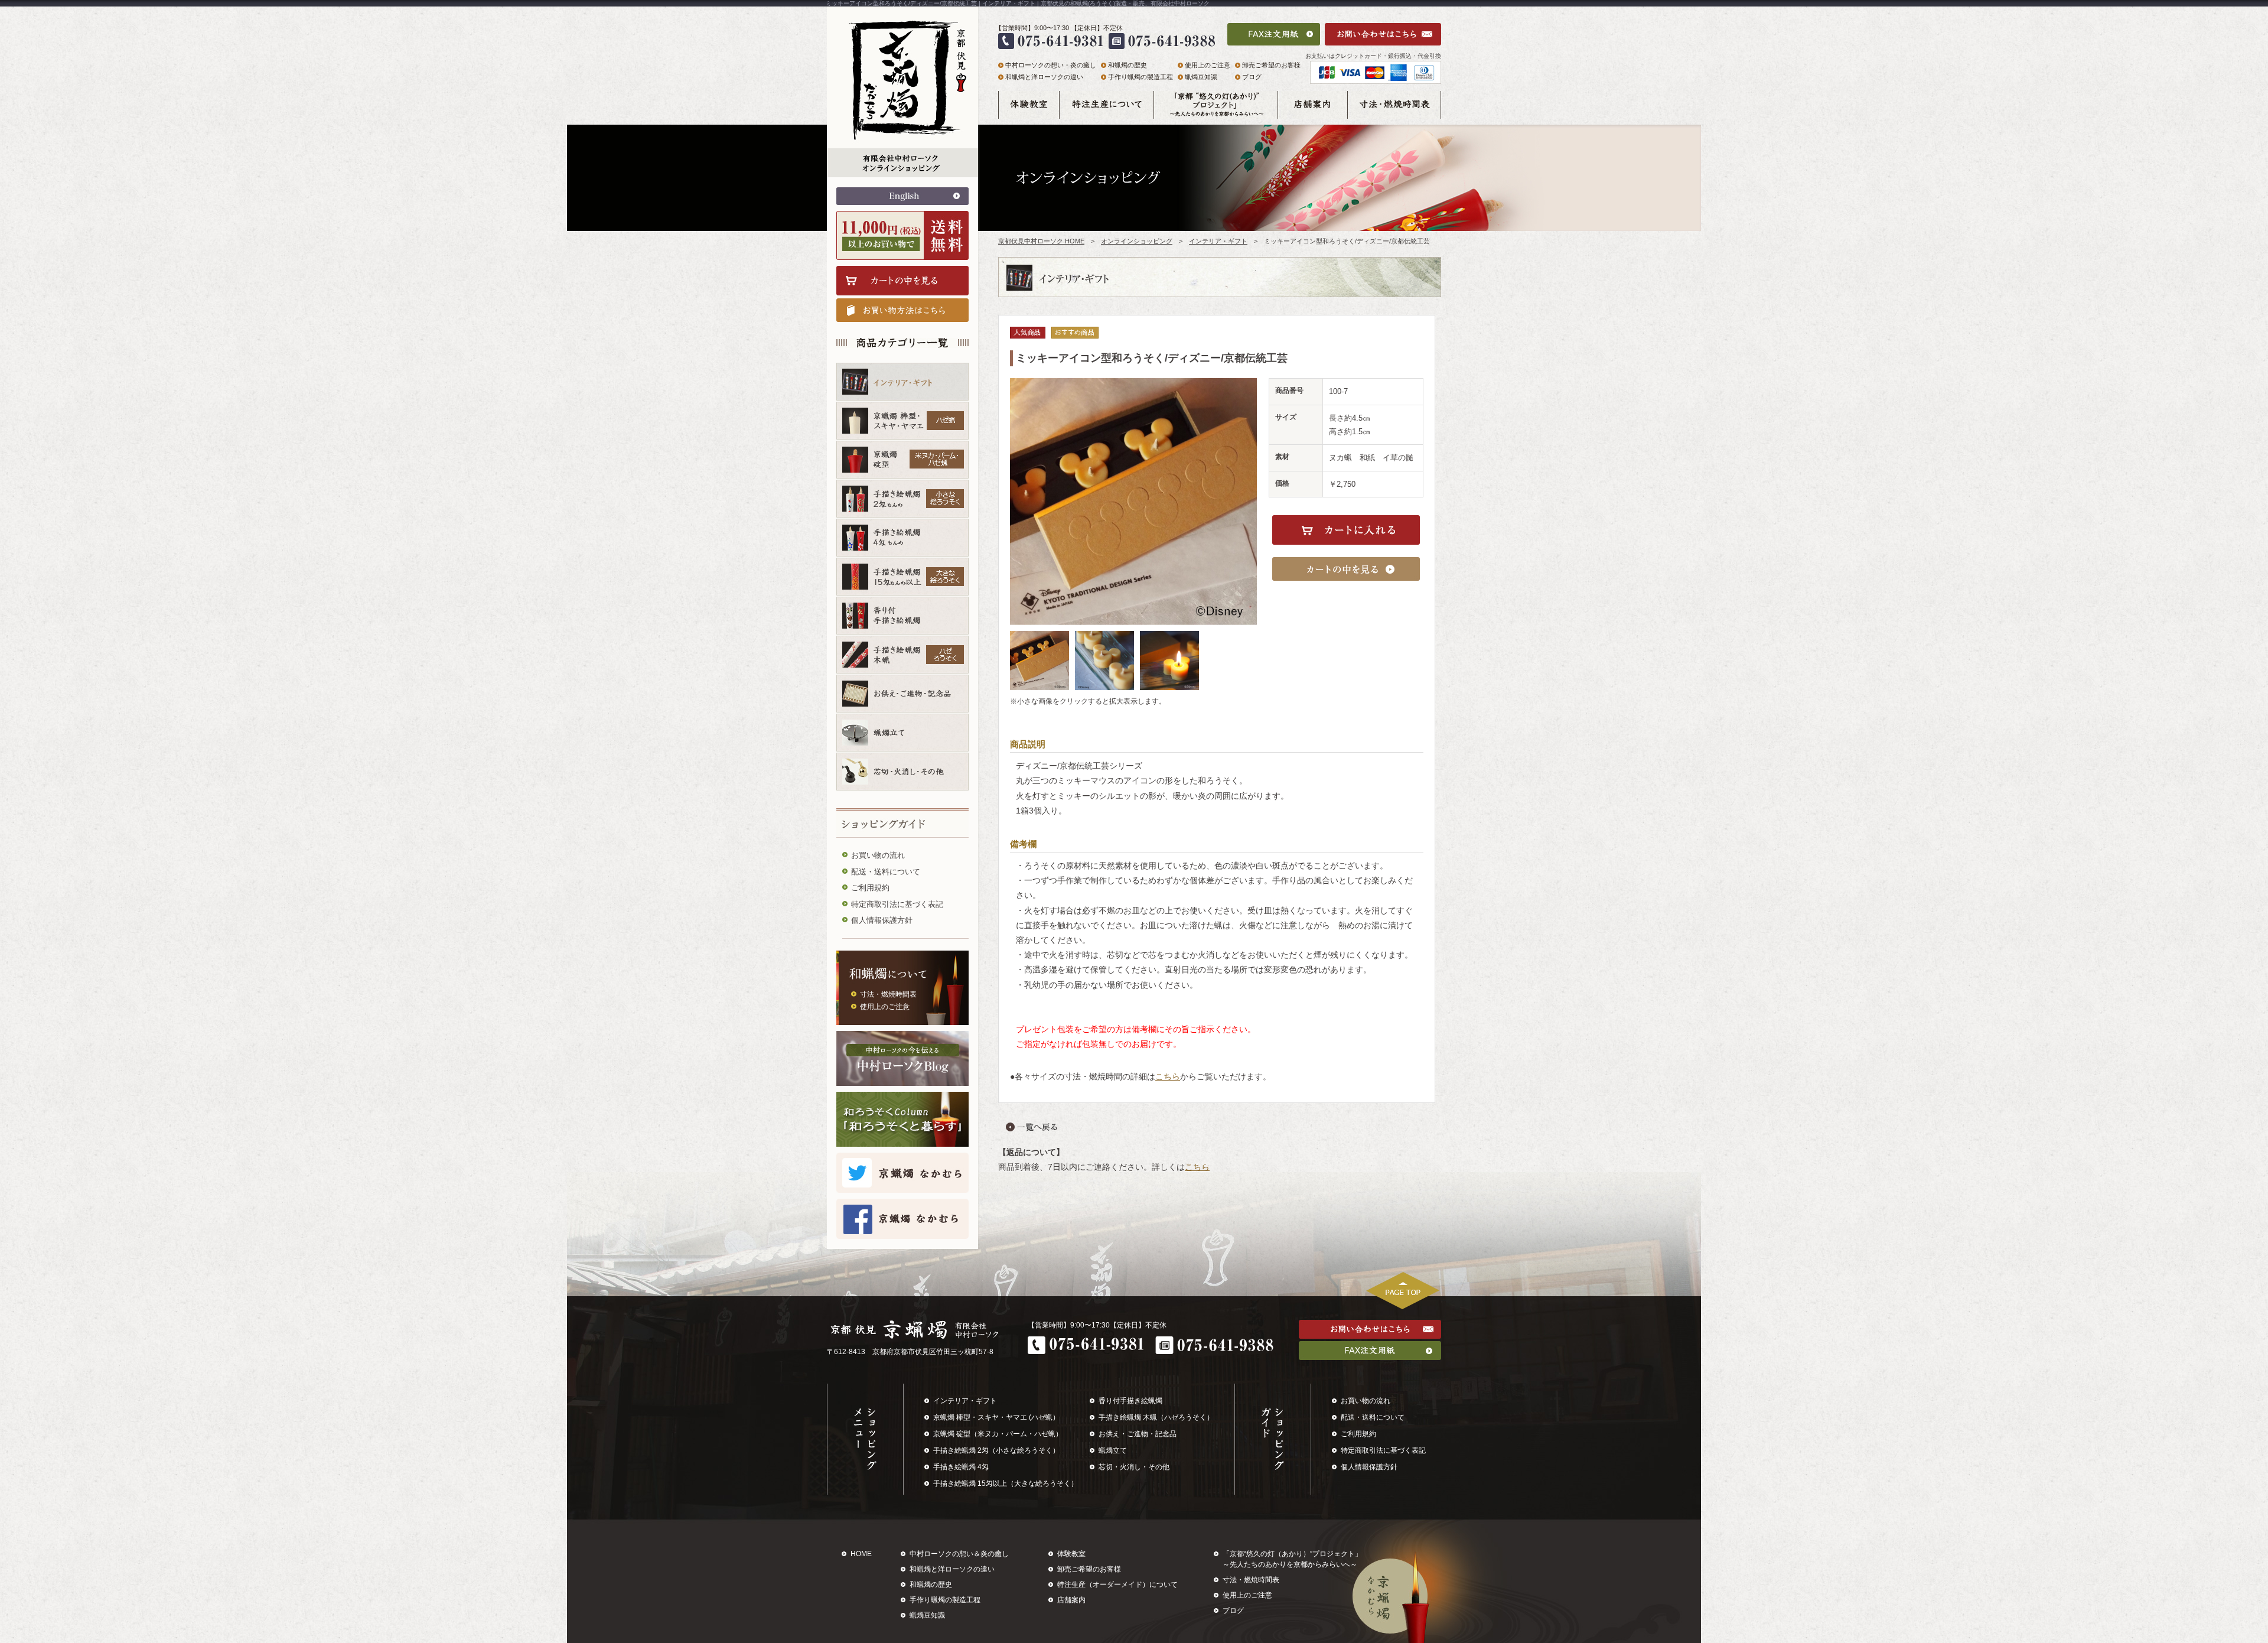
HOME (861, 1554)
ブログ (1252, 77)
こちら (1168, 1076)
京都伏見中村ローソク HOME (1041, 241)
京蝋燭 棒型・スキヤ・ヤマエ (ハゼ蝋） (996, 1417)
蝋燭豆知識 (1201, 77)
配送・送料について (886, 872)
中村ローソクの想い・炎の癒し (1051, 65)
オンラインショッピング (1137, 241)
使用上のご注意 (885, 1007)
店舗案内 (1071, 1600)
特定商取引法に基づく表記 (897, 904)
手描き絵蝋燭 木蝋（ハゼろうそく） (1156, 1417)
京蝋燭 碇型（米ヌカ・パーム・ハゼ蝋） (998, 1434)
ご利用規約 (870, 888)
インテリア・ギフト (1218, 241)
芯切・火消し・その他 (1134, 1467)
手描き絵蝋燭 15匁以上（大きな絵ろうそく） (1006, 1483)
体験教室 (1071, 1554)
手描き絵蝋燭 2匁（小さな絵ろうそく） (996, 1450)
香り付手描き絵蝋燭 (1130, 1401)
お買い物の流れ (878, 855)
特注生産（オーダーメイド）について (1117, 1585)
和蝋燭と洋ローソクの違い (1044, 77)
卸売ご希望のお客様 (1271, 65)
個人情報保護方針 (882, 920)
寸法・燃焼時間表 (888, 994)
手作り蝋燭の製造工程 (1140, 77)
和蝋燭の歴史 (1128, 65)
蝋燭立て (1113, 1450)
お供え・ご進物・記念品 (1138, 1434)
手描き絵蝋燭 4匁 (961, 1467)
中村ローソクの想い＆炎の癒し (959, 1554)
